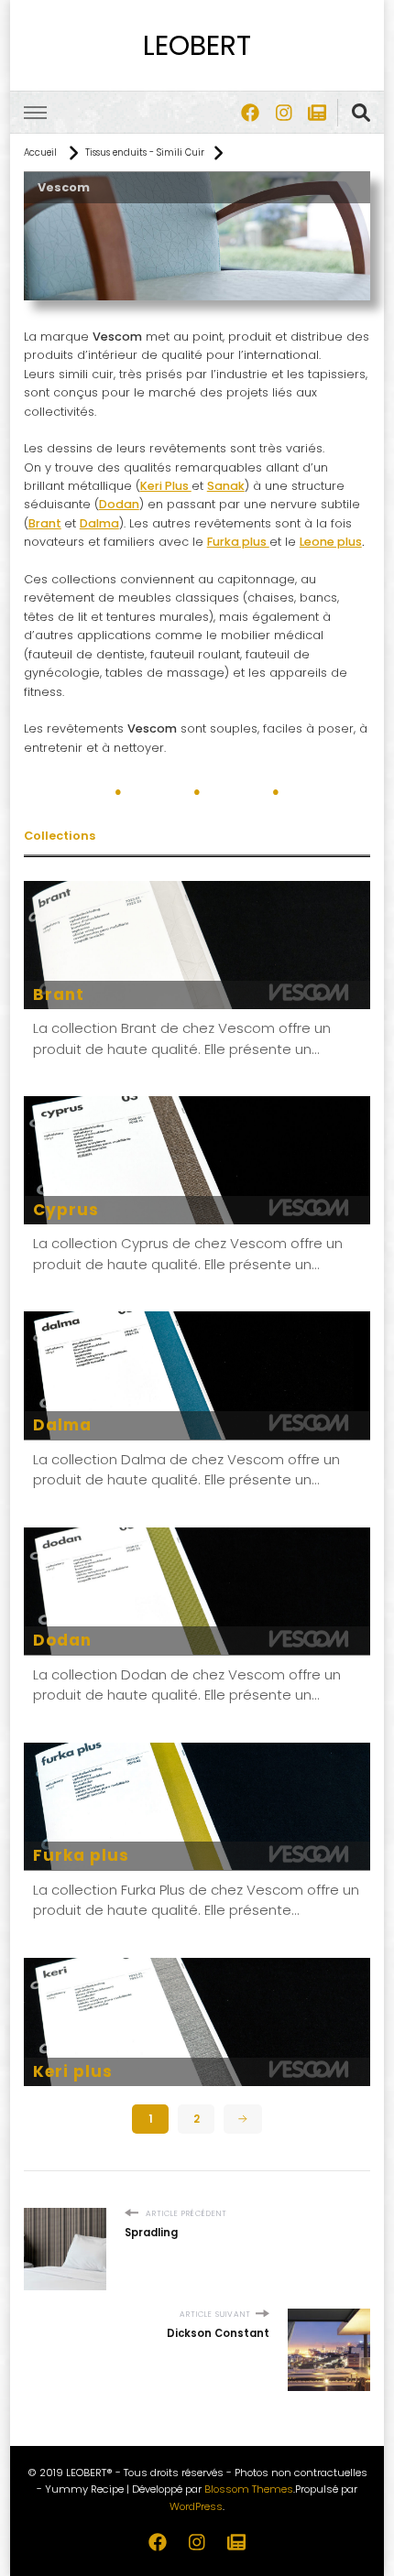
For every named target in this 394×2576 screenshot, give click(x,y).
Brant (45, 523)
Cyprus (66, 1210)
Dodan (62, 1640)
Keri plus (73, 2071)
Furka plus (81, 1855)
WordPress (196, 2506)
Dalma (62, 1425)
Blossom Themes (249, 2489)
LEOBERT (197, 45)
